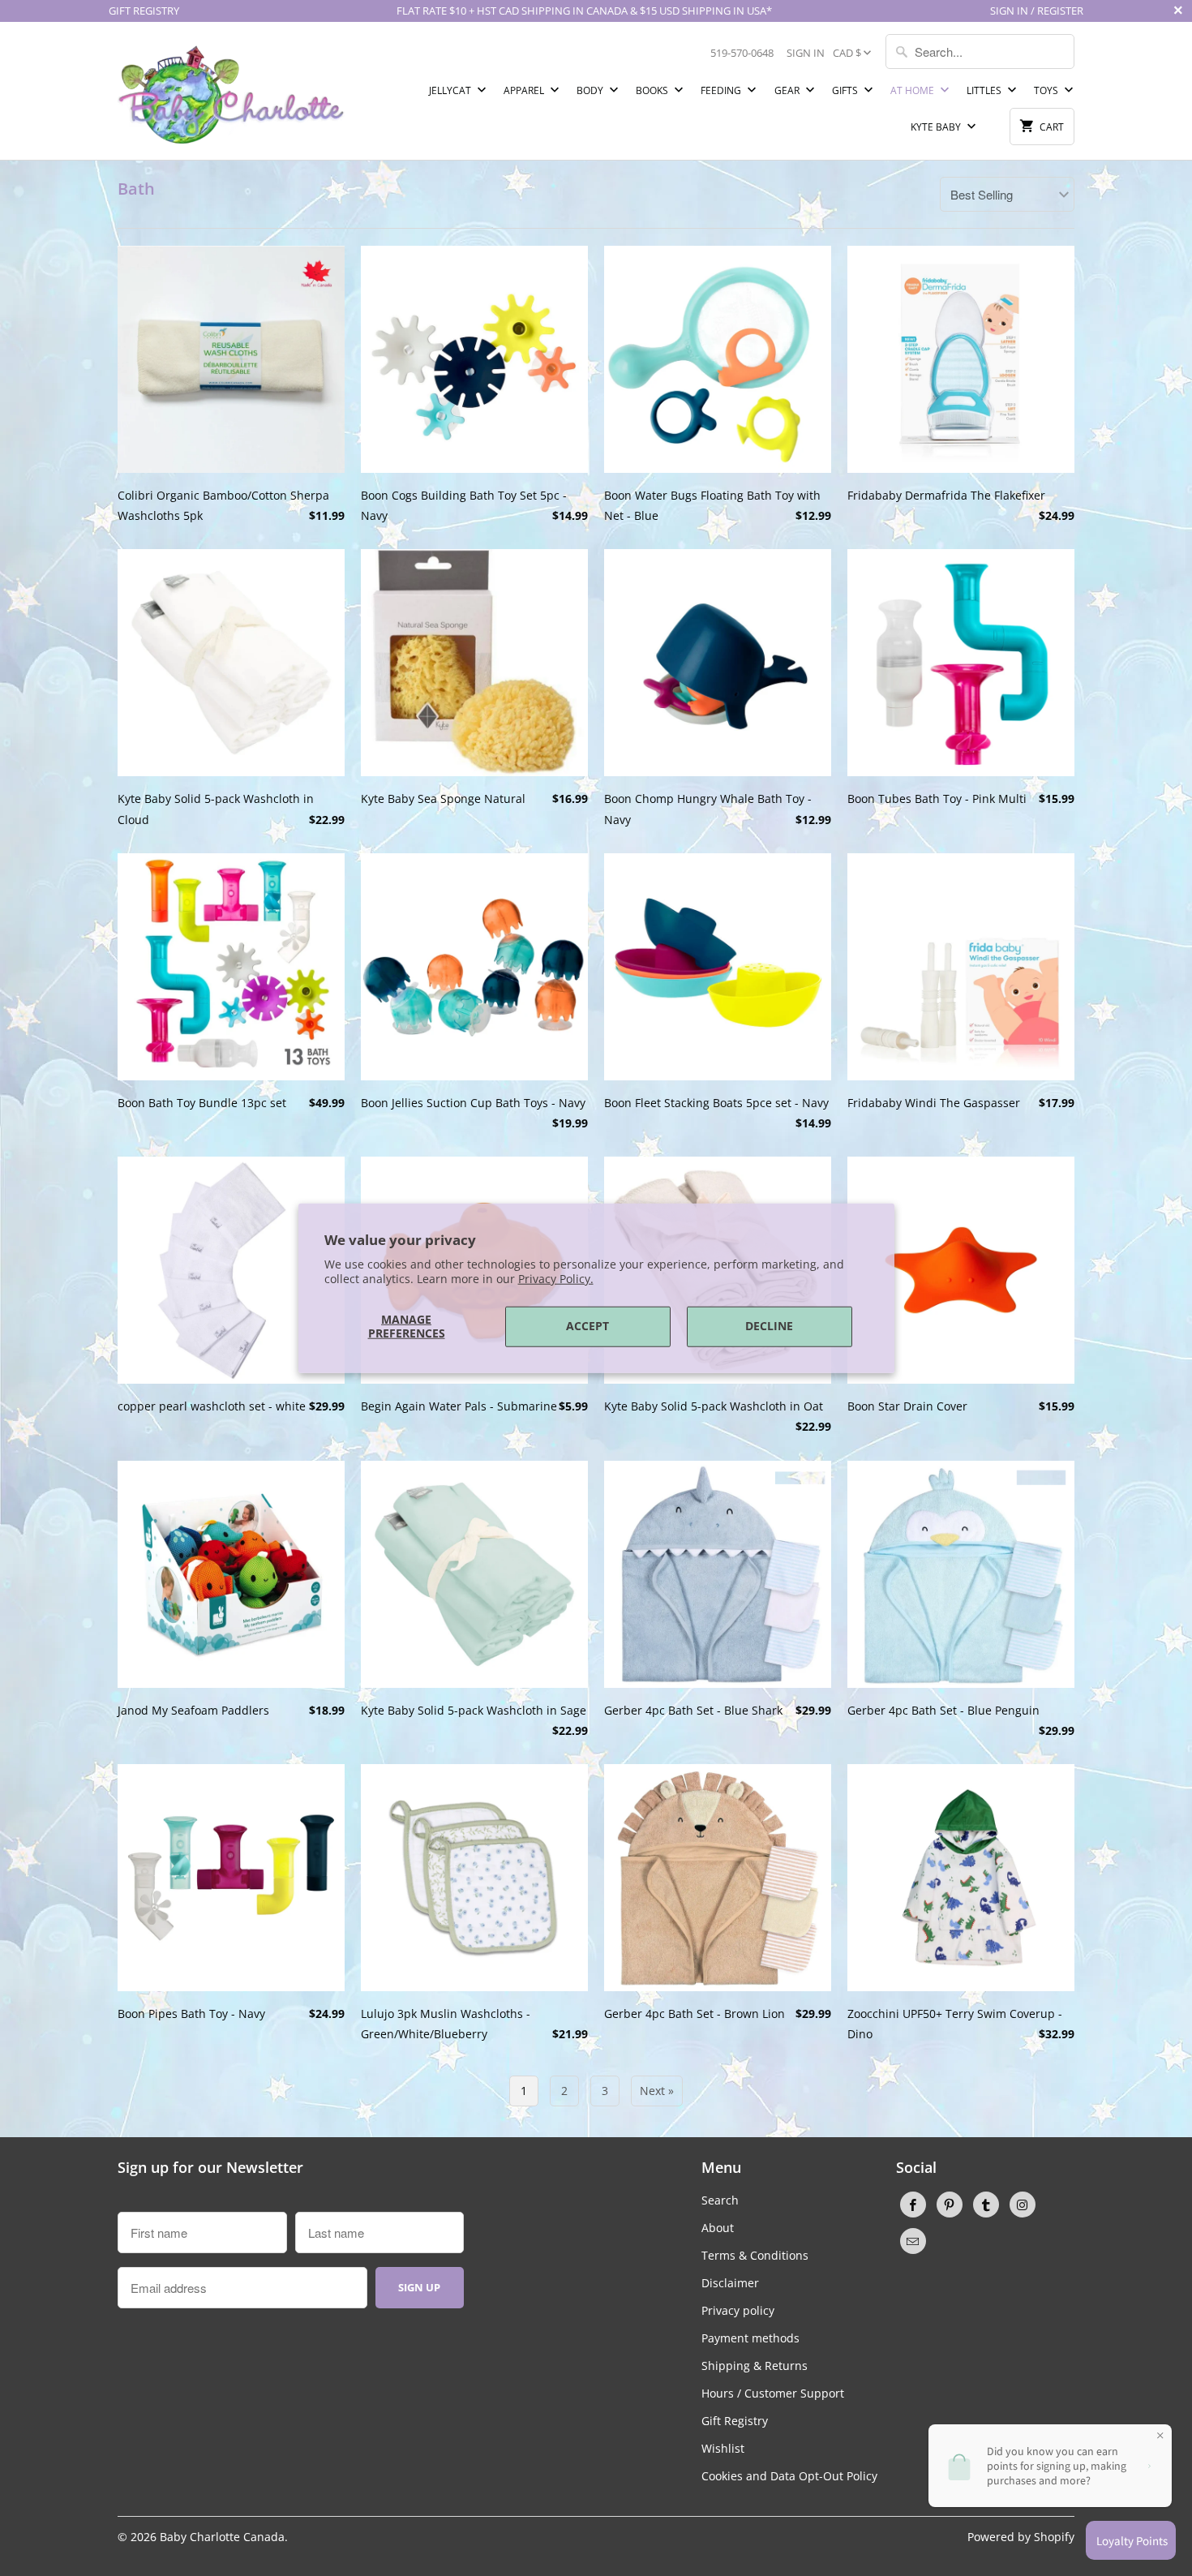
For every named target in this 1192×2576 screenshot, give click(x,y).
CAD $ (847, 53)
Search (720, 2200)
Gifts (846, 90)
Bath (136, 189)
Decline (769, 1326)
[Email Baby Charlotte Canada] (913, 2241)
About (718, 2228)
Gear (788, 90)
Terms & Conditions (755, 2255)
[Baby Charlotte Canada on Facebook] (913, 2205)
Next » (657, 2091)
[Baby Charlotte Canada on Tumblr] (986, 2205)
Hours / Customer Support (773, 2393)
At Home (913, 90)
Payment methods (750, 2338)
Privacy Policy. (556, 1279)
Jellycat (451, 90)
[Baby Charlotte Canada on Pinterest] (950, 2205)
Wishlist (723, 2448)
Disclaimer (730, 2283)
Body (591, 90)
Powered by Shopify (1021, 2537)
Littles (985, 90)
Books (653, 90)
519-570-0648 (742, 53)
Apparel (525, 90)
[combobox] (980, 52)
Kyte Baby (937, 127)
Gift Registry (735, 2421)
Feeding (722, 90)
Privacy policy (738, 2310)
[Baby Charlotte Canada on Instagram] (1023, 2205)
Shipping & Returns (755, 2366)
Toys (1047, 90)
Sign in (806, 53)
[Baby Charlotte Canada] (231, 91)
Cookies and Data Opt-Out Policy (789, 2476)
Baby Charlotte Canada (222, 2537)
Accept (587, 1326)
